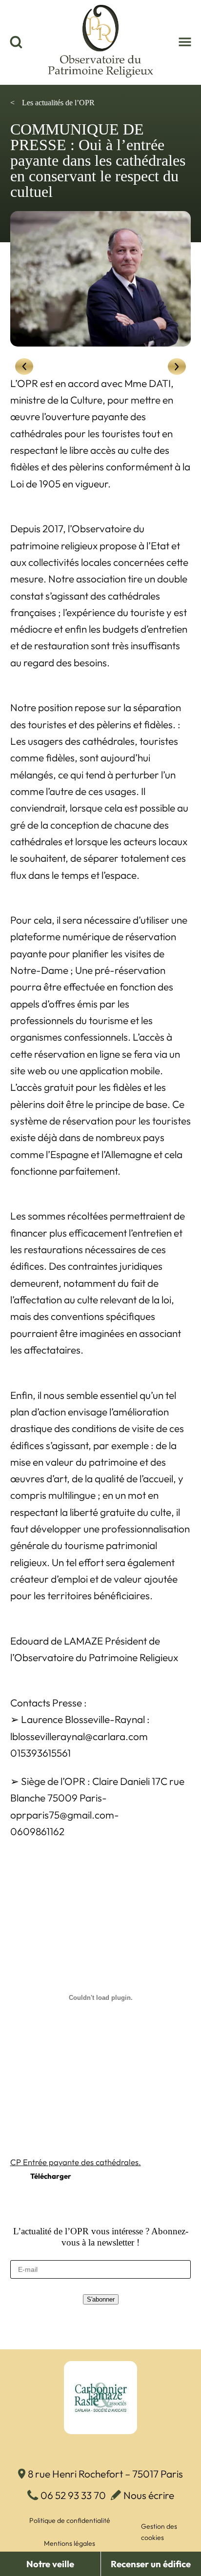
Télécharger (51, 2176)
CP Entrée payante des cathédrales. (76, 2162)
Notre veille (50, 2564)
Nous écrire (149, 2495)
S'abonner (101, 2299)
